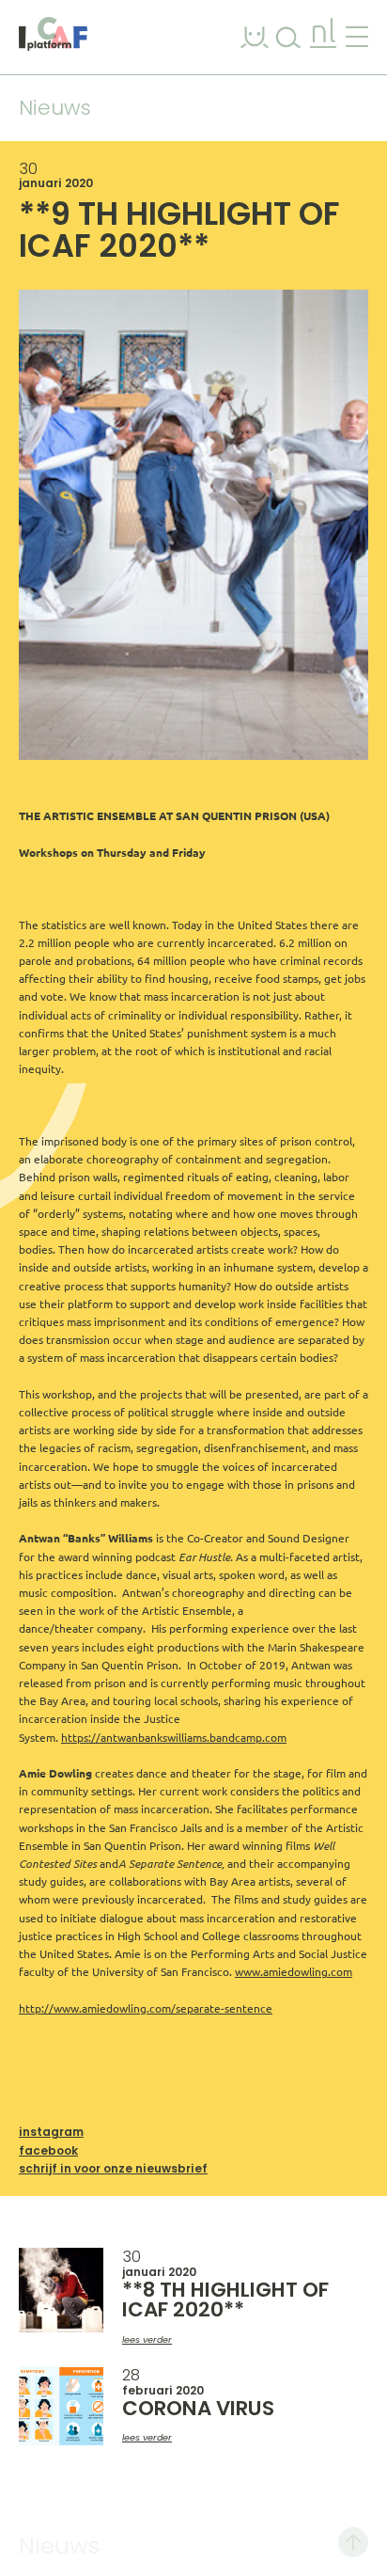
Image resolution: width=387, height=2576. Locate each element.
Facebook (48, 2150)
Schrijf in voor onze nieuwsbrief (113, 2168)
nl (323, 33)
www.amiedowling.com (294, 1972)
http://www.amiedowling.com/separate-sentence (146, 2008)
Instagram (51, 2132)
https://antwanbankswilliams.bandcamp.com (174, 1738)
